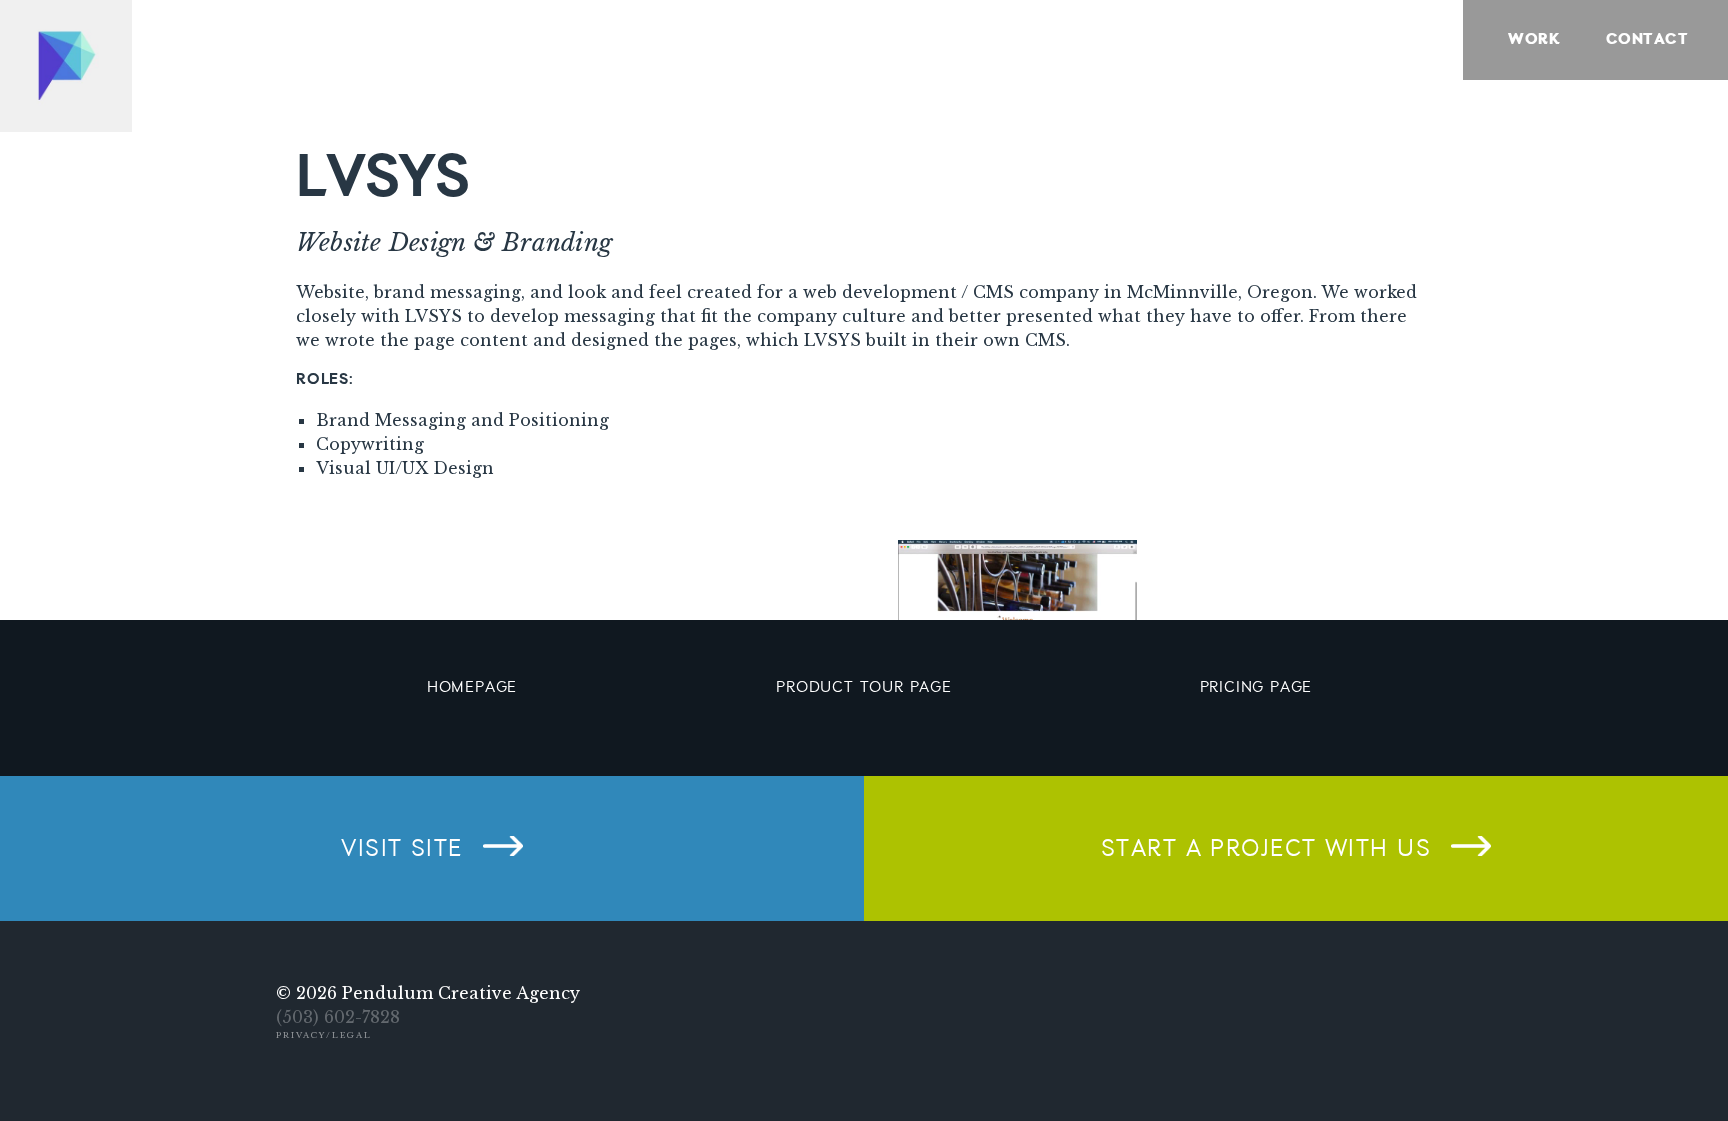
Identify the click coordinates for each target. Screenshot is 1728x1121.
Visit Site (401, 849)
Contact (1647, 40)
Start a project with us (1266, 849)
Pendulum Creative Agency (461, 993)
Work (1534, 40)
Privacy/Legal (324, 1035)
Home (66, 66)
